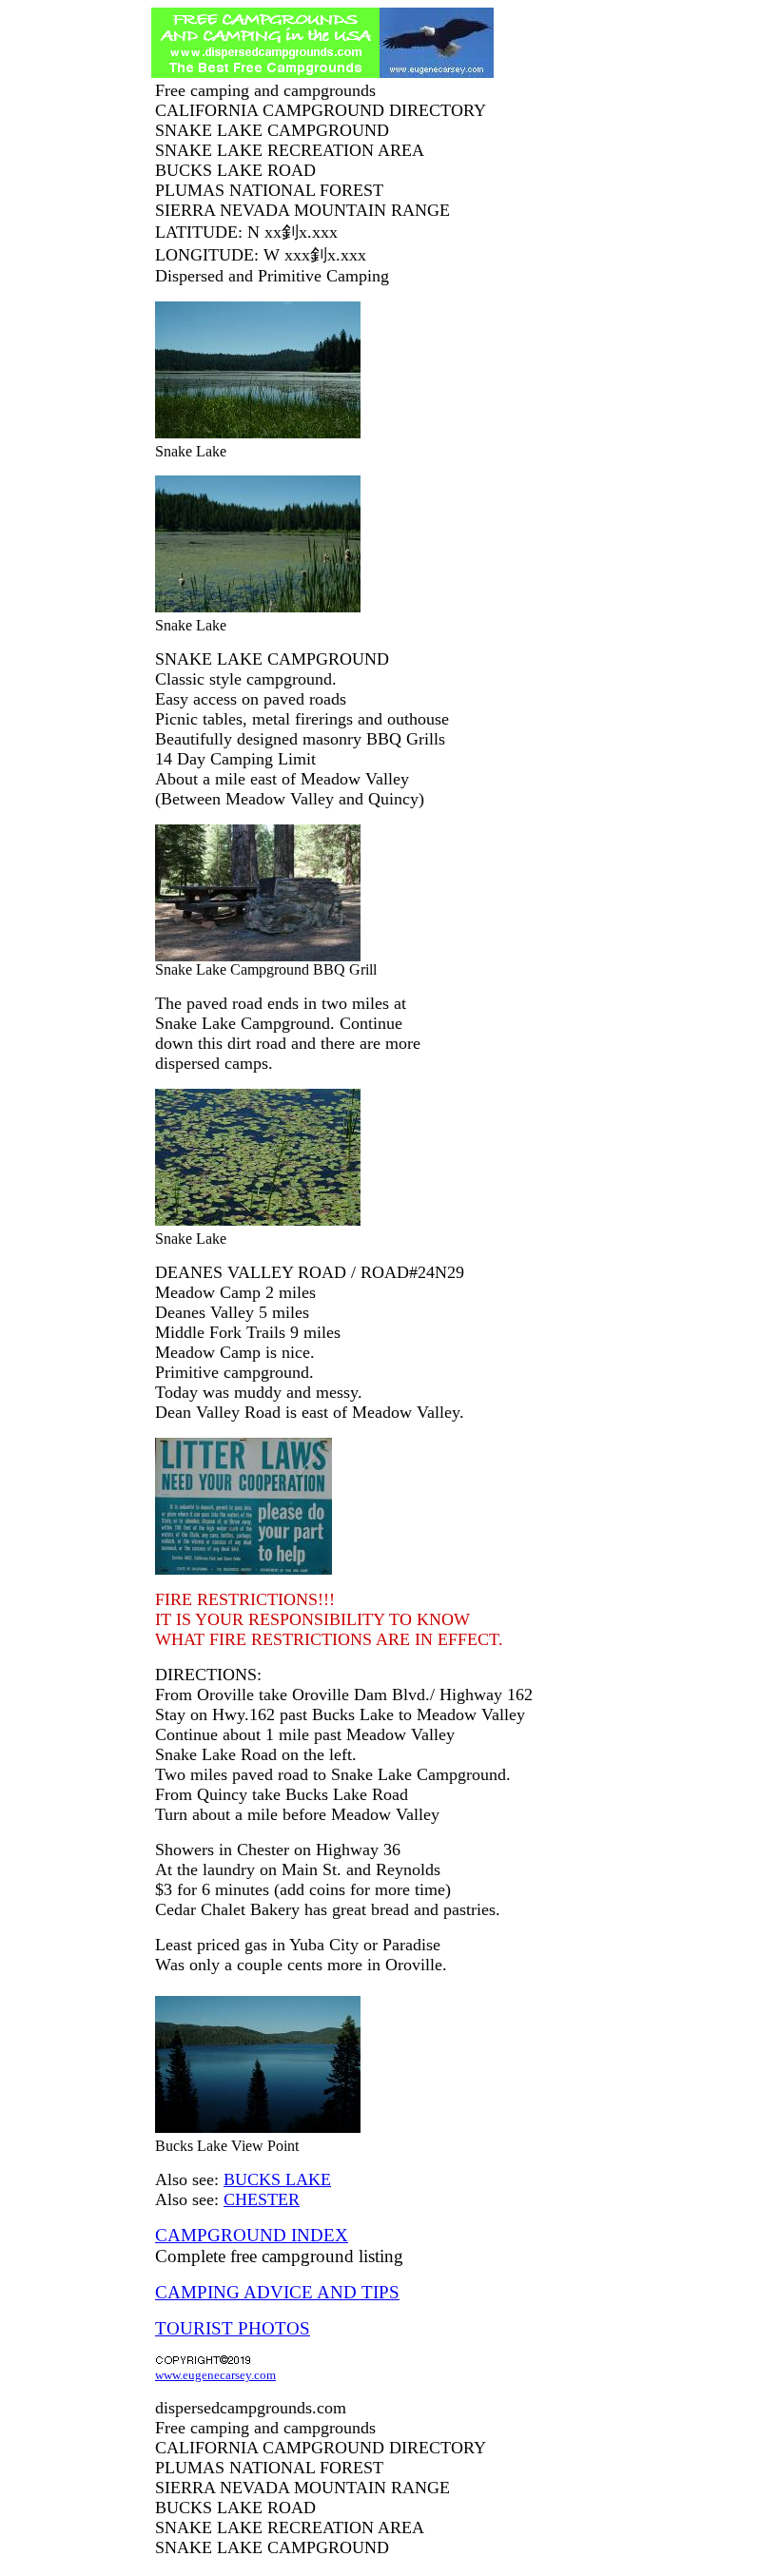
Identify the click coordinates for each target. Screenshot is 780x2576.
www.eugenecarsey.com (215, 2375)
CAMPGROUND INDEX (252, 2235)
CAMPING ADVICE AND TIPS (277, 2292)
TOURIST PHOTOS (233, 2328)
